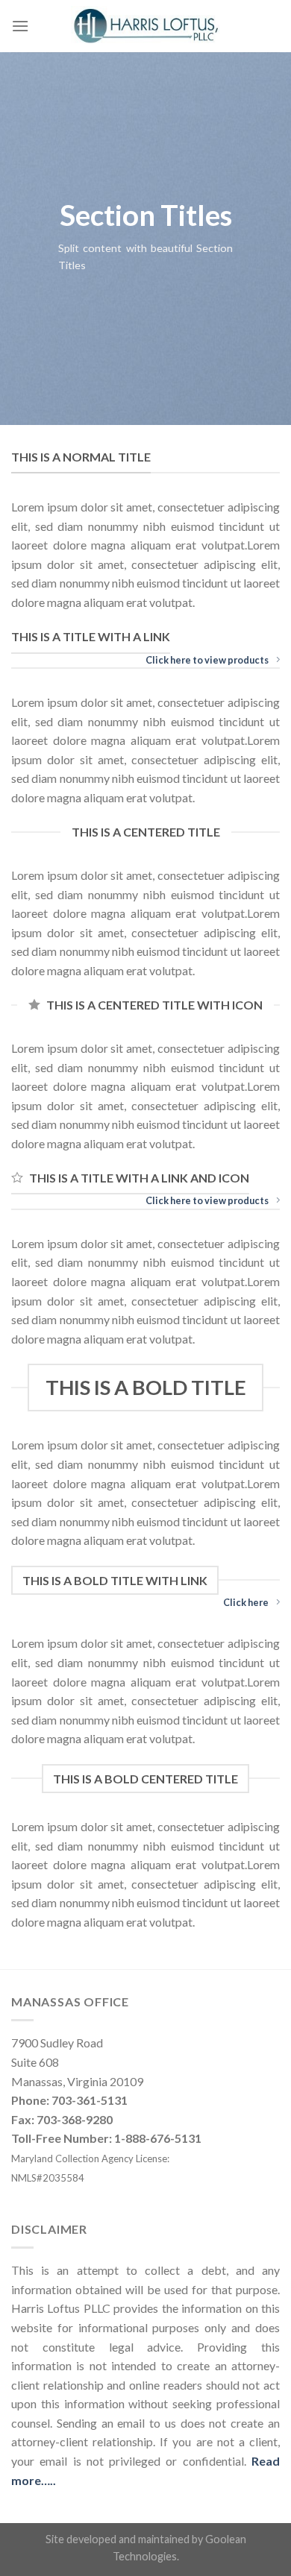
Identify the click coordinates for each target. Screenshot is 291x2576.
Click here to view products (207, 660)
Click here (246, 1602)
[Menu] (20, 26)
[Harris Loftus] (146, 26)
